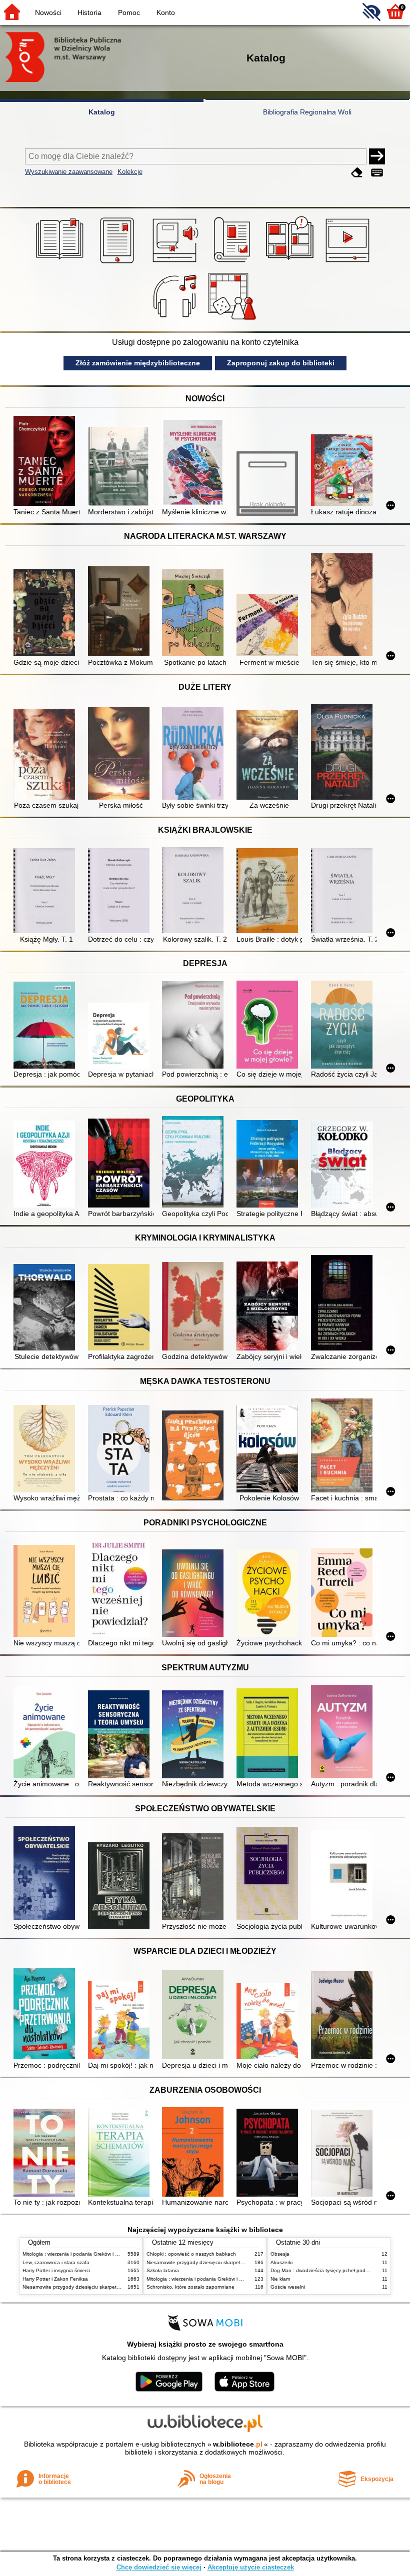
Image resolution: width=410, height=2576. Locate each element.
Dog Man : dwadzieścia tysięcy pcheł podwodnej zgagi (333, 2270)
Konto (166, 12)
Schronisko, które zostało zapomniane (190, 2287)
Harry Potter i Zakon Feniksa (55, 2279)
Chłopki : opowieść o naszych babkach (191, 2254)
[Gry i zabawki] (234, 320)
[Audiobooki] (176, 263)
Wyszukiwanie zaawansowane (69, 172)
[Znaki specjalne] (377, 173)
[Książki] (61, 263)
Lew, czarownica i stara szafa (56, 2262)
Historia (89, 12)
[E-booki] (119, 263)
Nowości (48, 12)
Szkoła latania (163, 2270)
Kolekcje (130, 172)
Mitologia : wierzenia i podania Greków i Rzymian (78, 2254)
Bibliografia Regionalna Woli (307, 112)
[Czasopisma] (234, 263)
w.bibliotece (238, 2444)
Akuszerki (281, 2262)
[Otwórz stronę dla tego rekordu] (46, 462)
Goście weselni (288, 2287)
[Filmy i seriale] (349, 263)
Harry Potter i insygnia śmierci (56, 2270)
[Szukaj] (377, 156)
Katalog (102, 112)
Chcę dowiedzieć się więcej (159, 2567)
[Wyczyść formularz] (357, 173)
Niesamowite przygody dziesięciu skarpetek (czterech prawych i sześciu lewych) (113, 2287)
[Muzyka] (176, 320)
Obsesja (280, 2254)
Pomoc (129, 12)
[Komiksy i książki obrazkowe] (291, 263)
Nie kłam (280, 2279)
